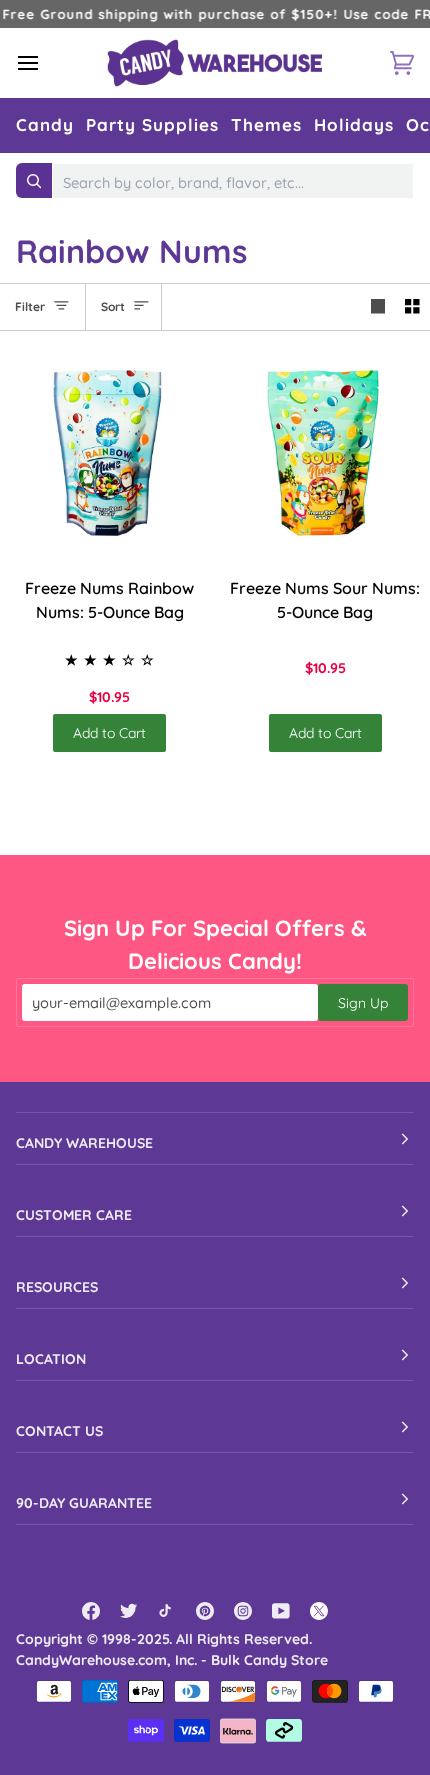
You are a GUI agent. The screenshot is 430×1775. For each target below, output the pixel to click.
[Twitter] (129, 1611)
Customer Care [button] (74, 1215)
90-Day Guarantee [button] (84, 1503)
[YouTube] (281, 1611)
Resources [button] (57, 1287)
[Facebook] (91, 1611)
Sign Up (363, 1003)
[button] (45, 125)
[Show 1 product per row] (378, 307)
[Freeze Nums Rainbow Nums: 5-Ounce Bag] (107, 453)
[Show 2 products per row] (412, 307)
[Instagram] (243, 1611)
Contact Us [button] (59, 1431)
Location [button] (51, 1359)
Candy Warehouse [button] (84, 1143)
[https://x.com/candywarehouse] (319, 1611)
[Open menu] (46, 62)
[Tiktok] (167, 1611)
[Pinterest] (205, 1611)
